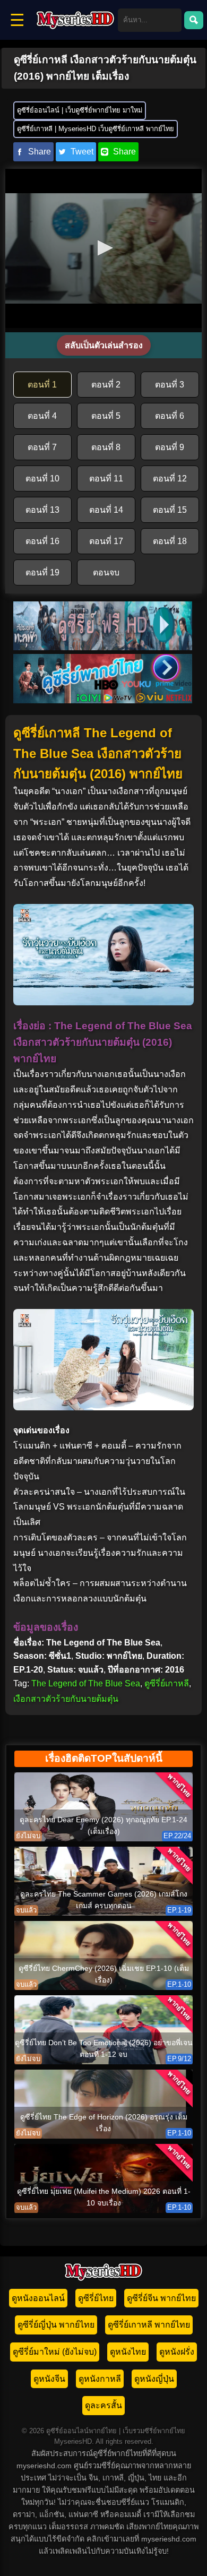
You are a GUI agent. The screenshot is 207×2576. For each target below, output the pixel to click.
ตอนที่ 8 (106, 447)
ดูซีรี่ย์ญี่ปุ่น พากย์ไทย (56, 2325)
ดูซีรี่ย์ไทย (96, 2298)
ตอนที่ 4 (42, 416)
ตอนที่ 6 (170, 416)
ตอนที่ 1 (42, 385)
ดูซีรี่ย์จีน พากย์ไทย (161, 2298)
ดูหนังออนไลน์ (38, 2298)
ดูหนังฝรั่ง (177, 2352)
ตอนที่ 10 (42, 479)
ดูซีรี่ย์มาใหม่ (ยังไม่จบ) (55, 2352)
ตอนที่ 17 (106, 541)
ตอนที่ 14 (106, 510)
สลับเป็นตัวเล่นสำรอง (104, 345)
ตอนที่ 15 (170, 510)
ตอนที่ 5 (106, 416)
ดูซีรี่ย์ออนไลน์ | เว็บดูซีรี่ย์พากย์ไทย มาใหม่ (80, 110)
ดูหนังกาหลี (100, 2379)
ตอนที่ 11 (106, 479)
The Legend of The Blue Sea (86, 1683)
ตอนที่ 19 (42, 572)
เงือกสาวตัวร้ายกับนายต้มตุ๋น (66, 1699)
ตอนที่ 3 (170, 385)
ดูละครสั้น (103, 2405)
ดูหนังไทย (128, 2352)
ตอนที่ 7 (42, 447)
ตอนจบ (106, 572)
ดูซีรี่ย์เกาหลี (167, 1683)
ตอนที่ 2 (106, 385)
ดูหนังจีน (49, 2379)
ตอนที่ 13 (42, 510)
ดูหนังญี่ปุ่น (154, 2379)
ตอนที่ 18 (170, 541)
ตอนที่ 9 (170, 447)
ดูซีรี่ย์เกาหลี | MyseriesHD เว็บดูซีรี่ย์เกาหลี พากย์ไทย (96, 129)
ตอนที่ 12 (170, 479)
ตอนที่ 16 (42, 541)
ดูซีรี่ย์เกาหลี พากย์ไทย (149, 2325)
